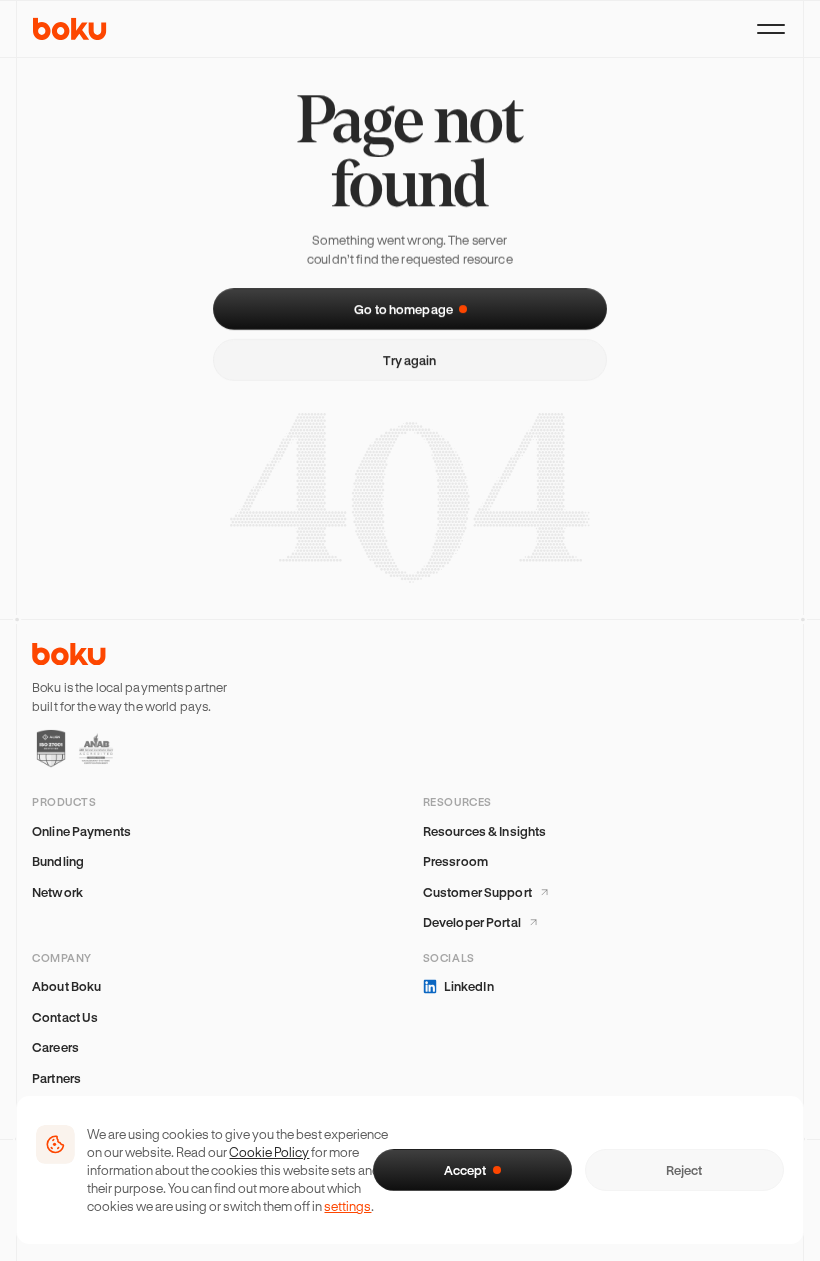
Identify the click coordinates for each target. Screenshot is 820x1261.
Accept (465, 1170)
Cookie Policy (269, 1151)
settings (347, 1205)
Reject (684, 1170)
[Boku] (70, 29)
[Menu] (771, 29)
